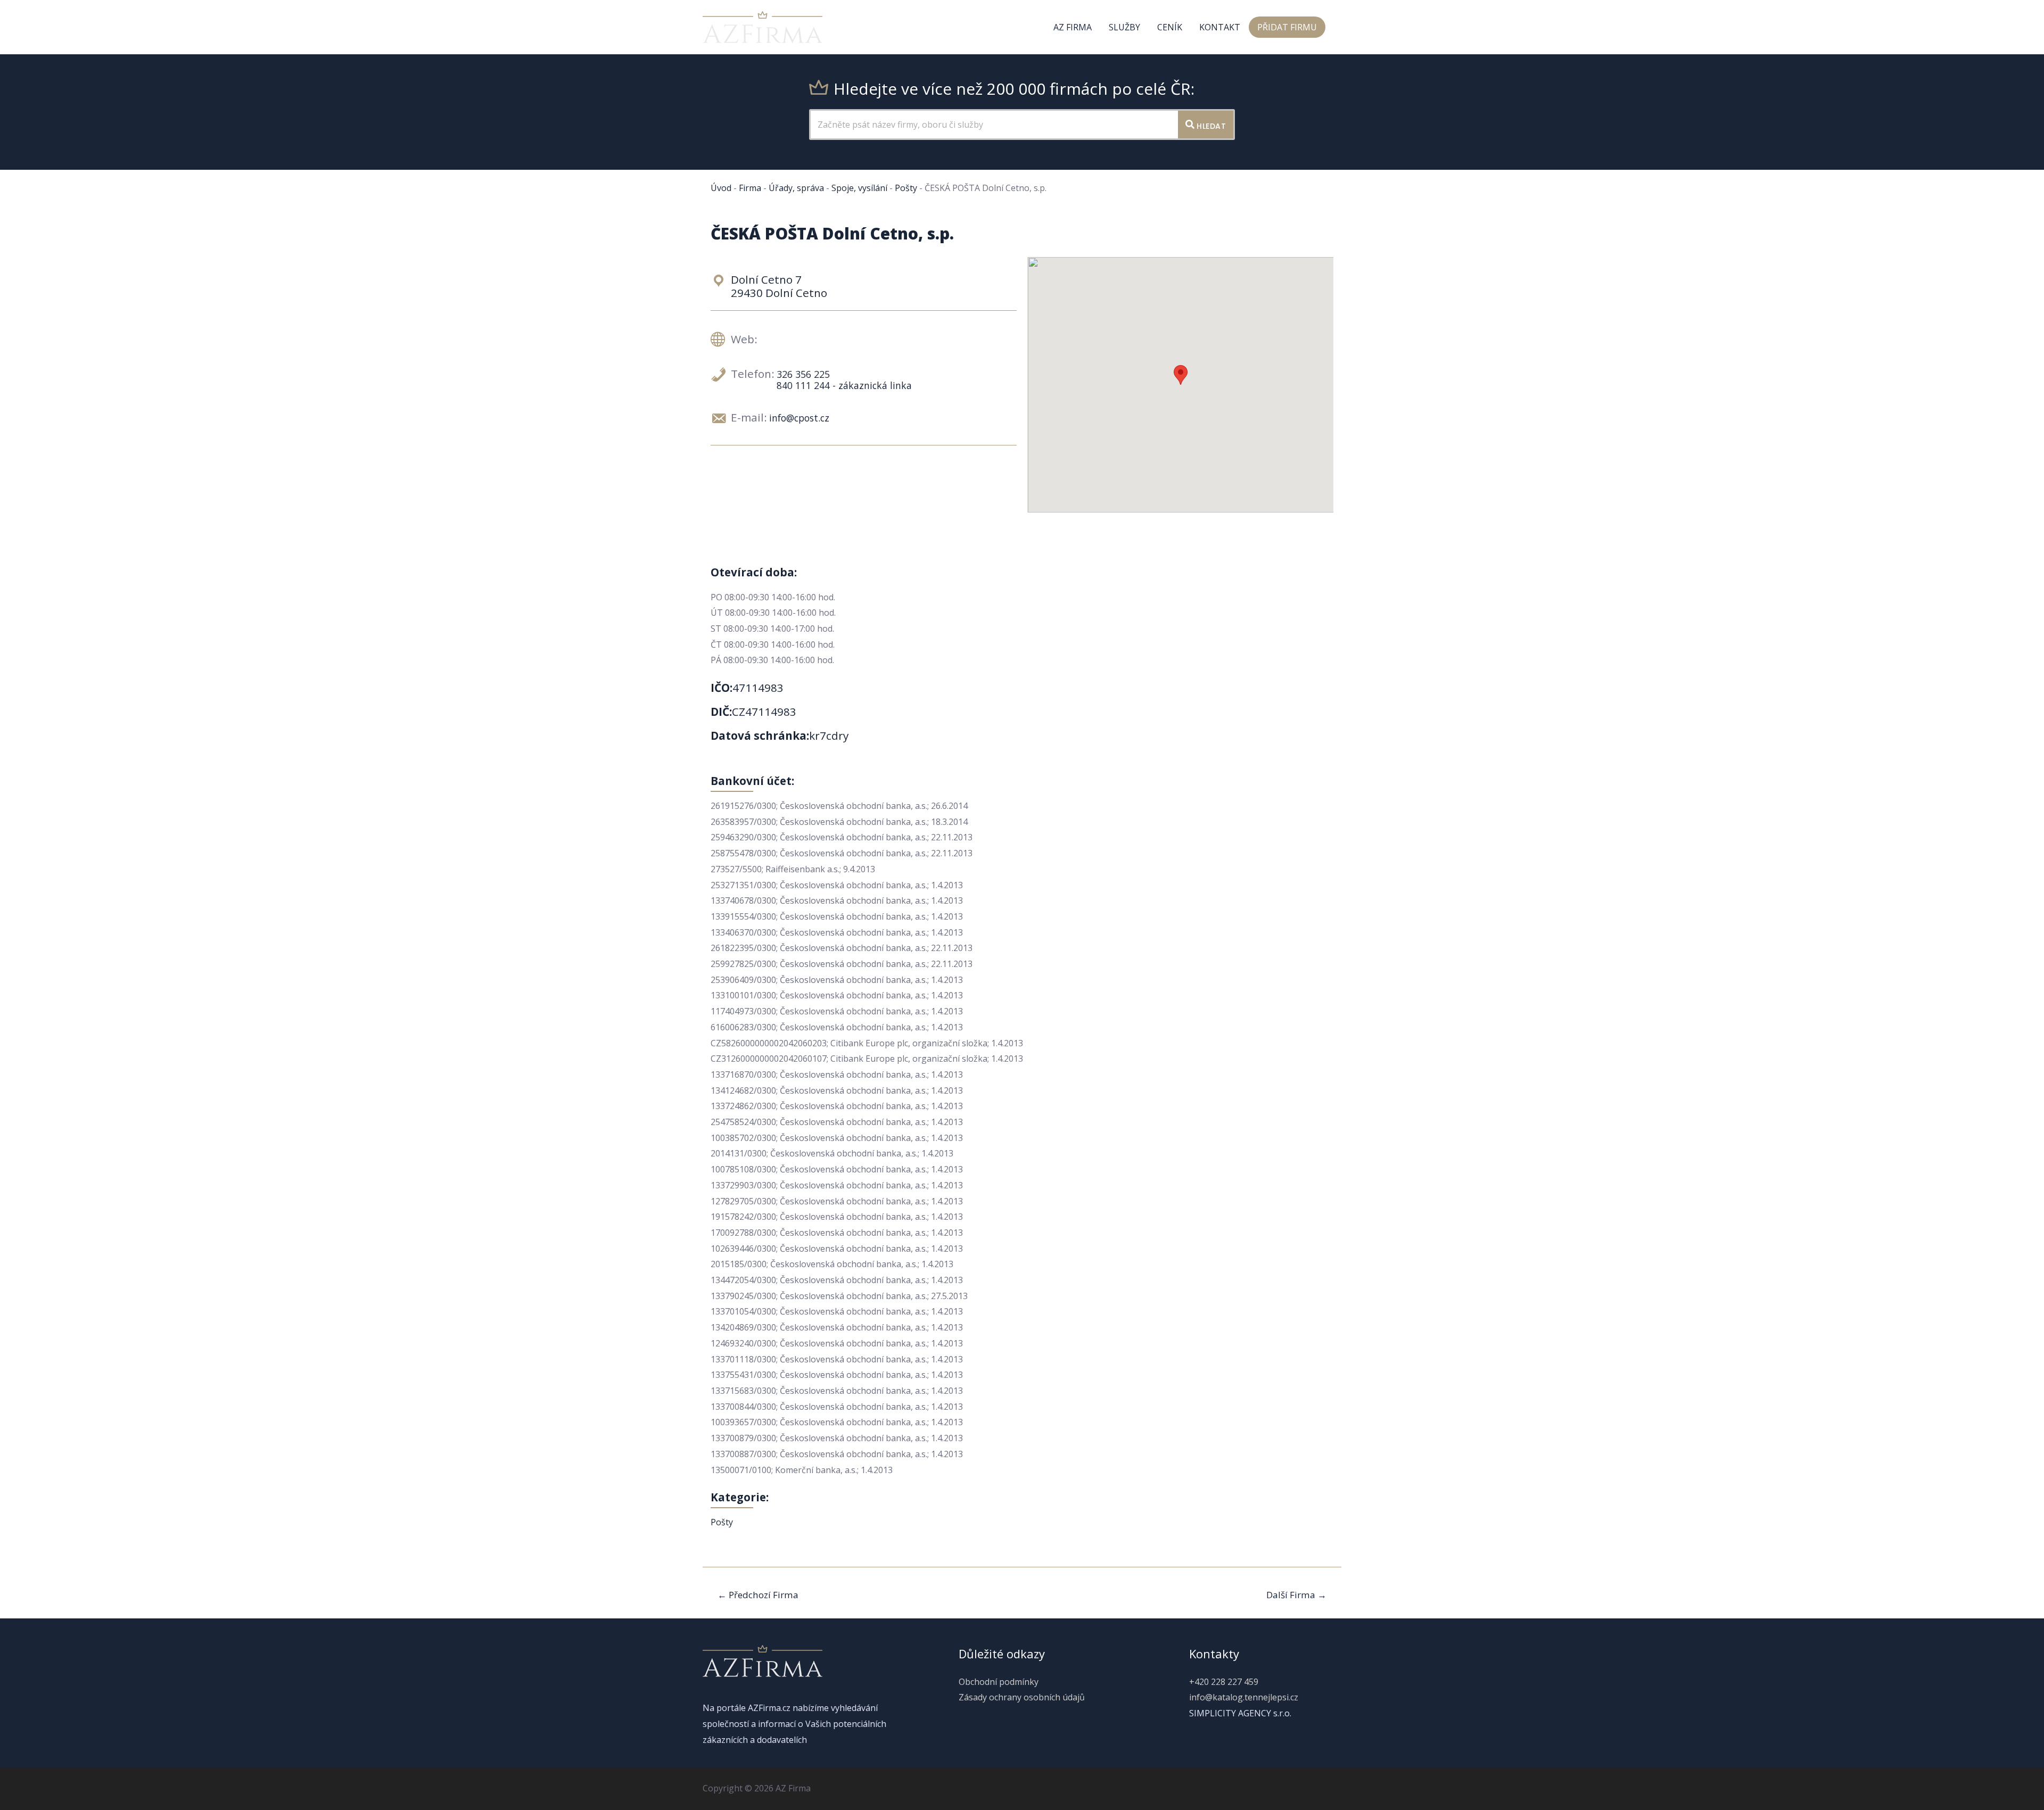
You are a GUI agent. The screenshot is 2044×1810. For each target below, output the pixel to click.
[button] (1181, 375)
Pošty (906, 188)
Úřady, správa (796, 188)
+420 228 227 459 (1224, 1682)
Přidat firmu (1287, 27)
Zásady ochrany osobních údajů (1022, 1697)
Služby (1124, 27)
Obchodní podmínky (999, 1682)
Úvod (721, 188)
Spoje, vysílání (859, 188)
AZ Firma (1073, 27)
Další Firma (1296, 1595)
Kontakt (1220, 27)
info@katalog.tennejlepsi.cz (1244, 1697)
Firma (750, 188)
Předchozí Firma (758, 1595)
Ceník (1170, 27)
